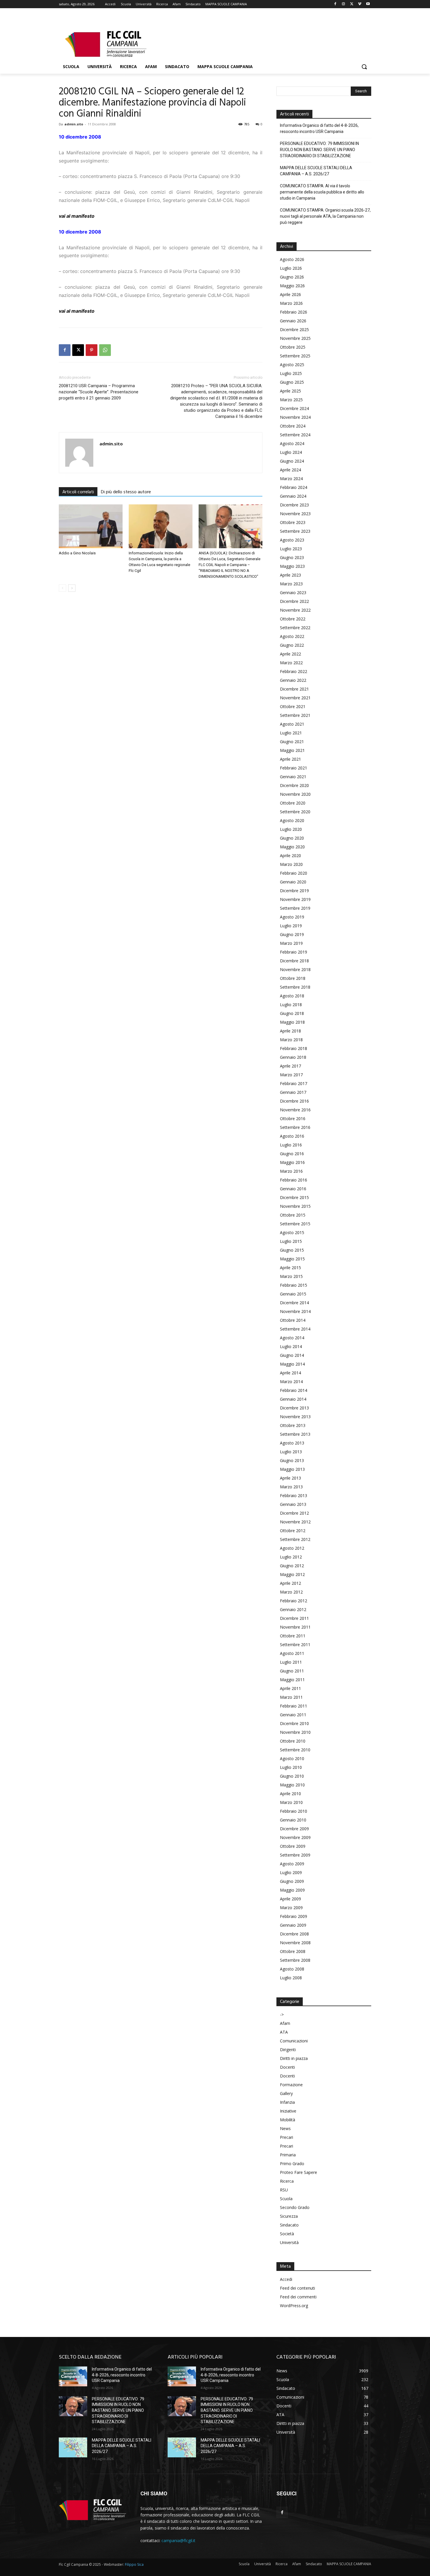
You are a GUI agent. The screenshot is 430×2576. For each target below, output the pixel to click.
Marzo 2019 (291, 943)
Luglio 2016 (291, 1145)
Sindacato (289, 2225)
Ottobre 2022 (293, 619)
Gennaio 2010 (293, 1820)
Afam (285, 2023)
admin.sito (74, 124)
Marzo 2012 (291, 1592)
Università (289, 2242)
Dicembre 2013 (294, 1408)
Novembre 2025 (295, 338)
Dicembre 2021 (294, 689)
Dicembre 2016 (294, 1101)
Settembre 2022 (295, 628)
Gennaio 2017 (293, 1092)
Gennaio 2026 (293, 321)
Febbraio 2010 (294, 1811)
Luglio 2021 (291, 733)
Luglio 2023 (291, 549)
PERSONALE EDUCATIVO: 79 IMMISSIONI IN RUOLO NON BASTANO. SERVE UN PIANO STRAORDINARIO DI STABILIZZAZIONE (319, 150)
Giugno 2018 (292, 1013)
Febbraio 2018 (294, 1048)
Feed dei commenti (298, 2297)
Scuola (286, 2199)
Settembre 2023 (295, 531)
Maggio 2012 (292, 1574)
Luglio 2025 (291, 373)
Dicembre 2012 (294, 1513)
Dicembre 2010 (294, 1723)
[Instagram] (344, 4)
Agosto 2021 (292, 724)
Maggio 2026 (292, 286)
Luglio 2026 (291, 268)
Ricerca (287, 2181)
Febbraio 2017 (294, 1083)
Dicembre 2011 (294, 1618)
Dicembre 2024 (294, 408)
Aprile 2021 (290, 759)
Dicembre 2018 (294, 961)
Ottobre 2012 (293, 1531)
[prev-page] (62, 588)
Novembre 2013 (295, 1417)
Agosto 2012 (292, 1548)
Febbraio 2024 (294, 487)
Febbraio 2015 (294, 1285)
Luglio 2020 (291, 829)
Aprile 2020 (290, 856)
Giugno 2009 (292, 1881)
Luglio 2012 (291, 1557)
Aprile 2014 (290, 1373)
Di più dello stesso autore (126, 492)
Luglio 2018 (291, 1005)
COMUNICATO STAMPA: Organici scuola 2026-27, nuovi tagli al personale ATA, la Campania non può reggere (325, 216)
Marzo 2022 (291, 663)
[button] (364, 67)
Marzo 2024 (291, 479)
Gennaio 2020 (293, 882)
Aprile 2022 (290, 654)
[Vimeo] (360, 4)
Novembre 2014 (295, 1311)
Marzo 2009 (291, 1908)
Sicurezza (289, 2216)
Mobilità (288, 2120)
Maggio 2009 (292, 1890)
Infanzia (287, 2102)
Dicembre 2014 (294, 1303)
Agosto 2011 (292, 1653)
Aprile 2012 (290, 1583)
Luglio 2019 (291, 926)
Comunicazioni (294, 2041)
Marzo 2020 (291, 864)
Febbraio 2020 (294, 873)
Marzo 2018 (291, 1040)
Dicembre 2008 (294, 1934)
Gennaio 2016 (293, 1189)
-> (282, 2014)
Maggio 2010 (292, 1785)
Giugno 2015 (292, 1250)
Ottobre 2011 (293, 1636)
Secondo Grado (295, 2207)
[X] (352, 4)
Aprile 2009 (290, 1899)
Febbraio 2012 (294, 1601)
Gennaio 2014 (293, 1399)
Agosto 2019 (292, 917)
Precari (287, 2137)
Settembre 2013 (295, 1434)
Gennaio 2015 (293, 1294)
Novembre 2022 (295, 610)
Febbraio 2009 (294, 1916)
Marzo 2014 (291, 1382)
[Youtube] (368, 4)
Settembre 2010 (295, 1750)
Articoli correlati (78, 492)
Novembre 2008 (295, 1943)
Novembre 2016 (295, 1110)
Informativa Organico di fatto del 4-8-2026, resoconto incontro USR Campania (319, 128)
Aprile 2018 (290, 1031)
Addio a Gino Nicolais (77, 553)
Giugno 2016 (292, 1154)
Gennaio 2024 (293, 496)
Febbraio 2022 (294, 671)
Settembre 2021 (295, 715)
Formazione (291, 2085)
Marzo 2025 (291, 400)
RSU (284, 2190)
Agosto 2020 (292, 820)
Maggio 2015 (292, 1259)
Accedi (286, 2279)
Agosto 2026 (292, 259)
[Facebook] (335, 4)
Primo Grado (292, 2164)
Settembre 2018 (295, 987)
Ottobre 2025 (293, 347)
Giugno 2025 (292, 382)
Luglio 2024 (291, 452)
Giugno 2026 (292, 277)
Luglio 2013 (291, 1452)
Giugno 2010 (292, 1776)
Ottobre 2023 (293, 522)
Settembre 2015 (295, 1224)
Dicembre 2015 (294, 1197)
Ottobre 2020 (293, 803)
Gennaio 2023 (293, 592)
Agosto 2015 (292, 1232)
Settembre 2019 (295, 908)
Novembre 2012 (295, 1522)
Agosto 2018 (292, 996)
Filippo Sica (134, 2564)
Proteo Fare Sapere (299, 2172)
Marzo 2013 (291, 1487)
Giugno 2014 (292, 1355)
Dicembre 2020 (294, 785)
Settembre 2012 (295, 1539)
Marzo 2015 (291, 1276)
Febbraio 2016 (294, 1180)
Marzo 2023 (291, 584)
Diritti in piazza (294, 2058)
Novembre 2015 (295, 1206)
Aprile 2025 (290, 391)
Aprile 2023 (290, 575)
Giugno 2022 (292, 645)
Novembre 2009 (295, 1837)
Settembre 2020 (295, 812)
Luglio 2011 (291, 1662)
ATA (284, 2032)
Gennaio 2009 (293, 1925)
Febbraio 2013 (294, 1495)
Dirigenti (288, 2050)
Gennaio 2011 (293, 1715)
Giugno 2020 (292, 838)
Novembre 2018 (295, 969)
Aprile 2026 (290, 294)
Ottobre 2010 (293, 1741)
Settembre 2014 (295, 1329)
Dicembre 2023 (294, 505)
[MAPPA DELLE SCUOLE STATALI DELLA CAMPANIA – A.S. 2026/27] (73, 2447)
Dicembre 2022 (294, 601)
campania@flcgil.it (178, 2540)
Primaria (288, 2155)
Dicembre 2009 (294, 1829)
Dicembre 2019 (294, 891)
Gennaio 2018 (293, 1057)
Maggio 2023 (292, 566)
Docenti (287, 2067)
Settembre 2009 (295, 1855)
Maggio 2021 (292, 750)
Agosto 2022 (292, 636)
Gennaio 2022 (293, 680)
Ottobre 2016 (293, 1119)
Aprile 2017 (290, 1066)
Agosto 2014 (292, 1338)
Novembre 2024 (295, 417)
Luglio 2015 (291, 1241)
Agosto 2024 (292, 443)
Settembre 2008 (295, 1960)
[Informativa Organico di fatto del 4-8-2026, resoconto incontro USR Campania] (73, 2376)
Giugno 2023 (292, 557)
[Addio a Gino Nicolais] (91, 526)
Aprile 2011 (290, 1688)
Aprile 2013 (290, 1478)
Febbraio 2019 (294, 952)
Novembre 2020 (295, 794)
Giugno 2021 (292, 742)
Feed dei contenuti (297, 2288)
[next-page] (72, 588)
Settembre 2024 (295, 435)
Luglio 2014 (291, 1346)
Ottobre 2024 (293, 426)
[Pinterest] (92, 350)
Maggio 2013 (292, 1469)
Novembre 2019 (295, 899)
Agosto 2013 (292, 1443)
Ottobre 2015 (293, 1215)
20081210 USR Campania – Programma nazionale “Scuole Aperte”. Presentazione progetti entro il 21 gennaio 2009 (99, 392)
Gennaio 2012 (293, 1609)
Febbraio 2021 (294, 768)
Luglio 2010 (291, 1767)
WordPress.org (294, 2306)
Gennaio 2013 (293, 1504)
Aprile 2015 (290, 1268)
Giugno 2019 (292, 934)
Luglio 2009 (291, 1872)
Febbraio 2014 (294, 1390)
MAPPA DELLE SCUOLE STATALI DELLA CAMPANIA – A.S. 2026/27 (316, 171)
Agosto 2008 (292, 1969)
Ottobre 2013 (293, 1425)
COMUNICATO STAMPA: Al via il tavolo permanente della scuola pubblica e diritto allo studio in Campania (322, 192)
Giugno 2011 (292, 1671)
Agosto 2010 (292, 1758)
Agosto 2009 (292, 1864)
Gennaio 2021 (293, 777)
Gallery (286, 2093)
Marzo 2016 (291, 1171)
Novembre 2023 (295, 514)
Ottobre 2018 (293, 978)
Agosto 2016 (292, 1136)
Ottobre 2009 (293, 1846)
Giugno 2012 (292, 1566)
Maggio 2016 (292, 1162)
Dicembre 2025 (294, 329)
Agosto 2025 (292, 365)
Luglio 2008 (291, 1978)
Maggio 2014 (292, 1364)
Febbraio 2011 (294, 1706)
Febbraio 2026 (294, 312)
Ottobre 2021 (293, 706)
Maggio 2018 (292, 1022)
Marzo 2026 (291, 303)
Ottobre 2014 (293, 1320)
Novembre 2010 (295, 1732)
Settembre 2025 (295, 356)
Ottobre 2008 (293, 1951)
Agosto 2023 (292, 540)
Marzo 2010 (291, 1802)
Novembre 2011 (295, 1627)
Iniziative (288, 2111)
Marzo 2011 (291, 1697)
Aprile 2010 (290, 1794)
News (285, 2128)
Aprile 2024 (290, 470)
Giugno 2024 (292, 461)
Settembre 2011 (295, 1645)
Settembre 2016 (295, 1127)
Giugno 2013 (292, 1460)
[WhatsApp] (105, 350)
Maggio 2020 (292, 847)
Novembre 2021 (295, 698)
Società (287, 2234)
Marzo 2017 (291, 1075)
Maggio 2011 (292, 1680)
